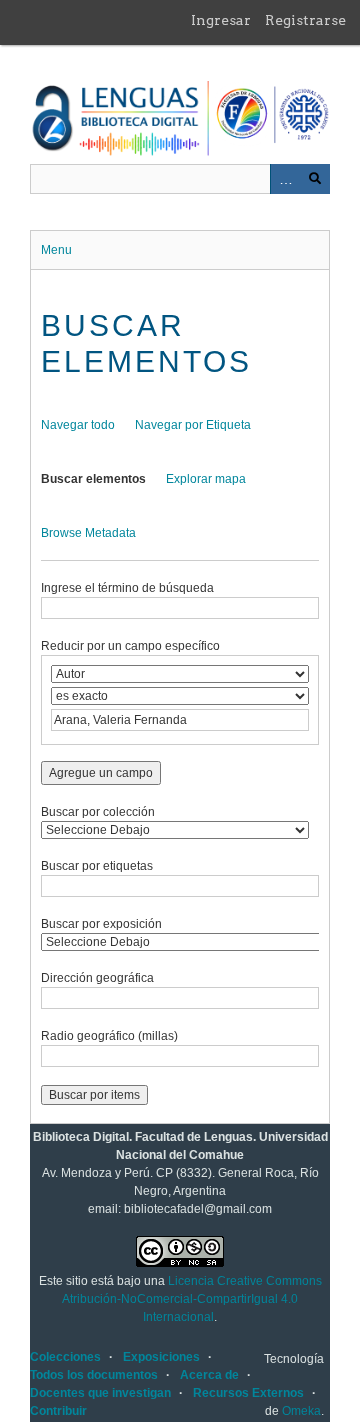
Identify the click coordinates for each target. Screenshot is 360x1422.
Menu (56, 250)
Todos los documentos (94, 1375)
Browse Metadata (88, 533)
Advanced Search (285, 179)
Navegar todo (78, 425)
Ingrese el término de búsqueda (127, 588)
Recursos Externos (248, 1393)
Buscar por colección (98, 812)
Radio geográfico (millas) (109, 1036)
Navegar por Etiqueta (193, 425)
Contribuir (58, 1411)
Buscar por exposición (101, 924)
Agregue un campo (101, 773)
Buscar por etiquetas (97, 866)
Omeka (301, 1411)
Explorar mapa (206, 479)
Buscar (315, 179)
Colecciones (65, 1357)
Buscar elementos (93, 479)
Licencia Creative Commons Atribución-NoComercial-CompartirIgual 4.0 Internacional (192, 1299)
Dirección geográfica (97, 978)
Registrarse (305, 20)
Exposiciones (161, 1357)
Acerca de (209, 1375)
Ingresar (221, 20)
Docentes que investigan (100, 1393)
